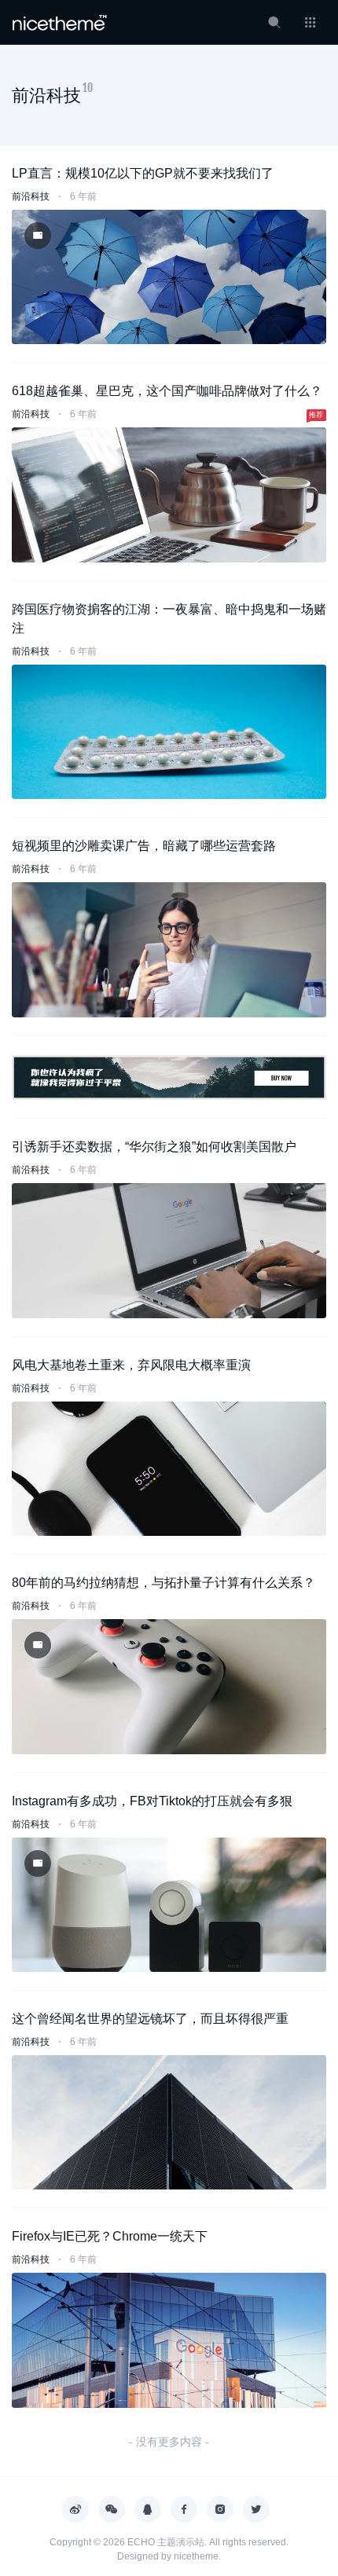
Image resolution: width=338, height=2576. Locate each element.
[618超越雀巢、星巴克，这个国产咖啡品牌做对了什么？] (169, 495)
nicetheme (196, 2556)
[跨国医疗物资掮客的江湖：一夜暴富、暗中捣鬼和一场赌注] (169, 732)
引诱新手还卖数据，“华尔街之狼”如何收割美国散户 (154, 1147)
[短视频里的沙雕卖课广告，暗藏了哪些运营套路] (169, 949)
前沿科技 (31, 196)
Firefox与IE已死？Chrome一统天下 (110, 2236)
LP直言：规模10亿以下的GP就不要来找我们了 (143, 173)
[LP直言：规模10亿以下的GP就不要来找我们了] (169, 277)
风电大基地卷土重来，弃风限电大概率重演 (131, 1365)
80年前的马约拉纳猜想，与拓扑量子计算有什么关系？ (163, 1583)
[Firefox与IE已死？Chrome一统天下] (169, 2340)
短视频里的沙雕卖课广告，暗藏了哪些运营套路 (144, 846)
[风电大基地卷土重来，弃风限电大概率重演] (169, 1469)
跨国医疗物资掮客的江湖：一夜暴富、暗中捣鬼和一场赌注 (169, 619)
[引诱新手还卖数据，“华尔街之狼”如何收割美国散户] (169, 1250)
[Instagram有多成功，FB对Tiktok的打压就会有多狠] (169, 1905)
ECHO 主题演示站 (166, 2542)
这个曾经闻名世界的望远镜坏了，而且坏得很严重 (150, 2019)
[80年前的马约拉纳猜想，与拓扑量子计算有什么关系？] (169, 1686)
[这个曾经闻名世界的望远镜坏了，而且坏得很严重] (169, 2122)
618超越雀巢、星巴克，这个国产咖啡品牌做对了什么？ (167, 391)
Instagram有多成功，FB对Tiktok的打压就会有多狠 (152, 1801)
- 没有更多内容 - (169, 2442)
